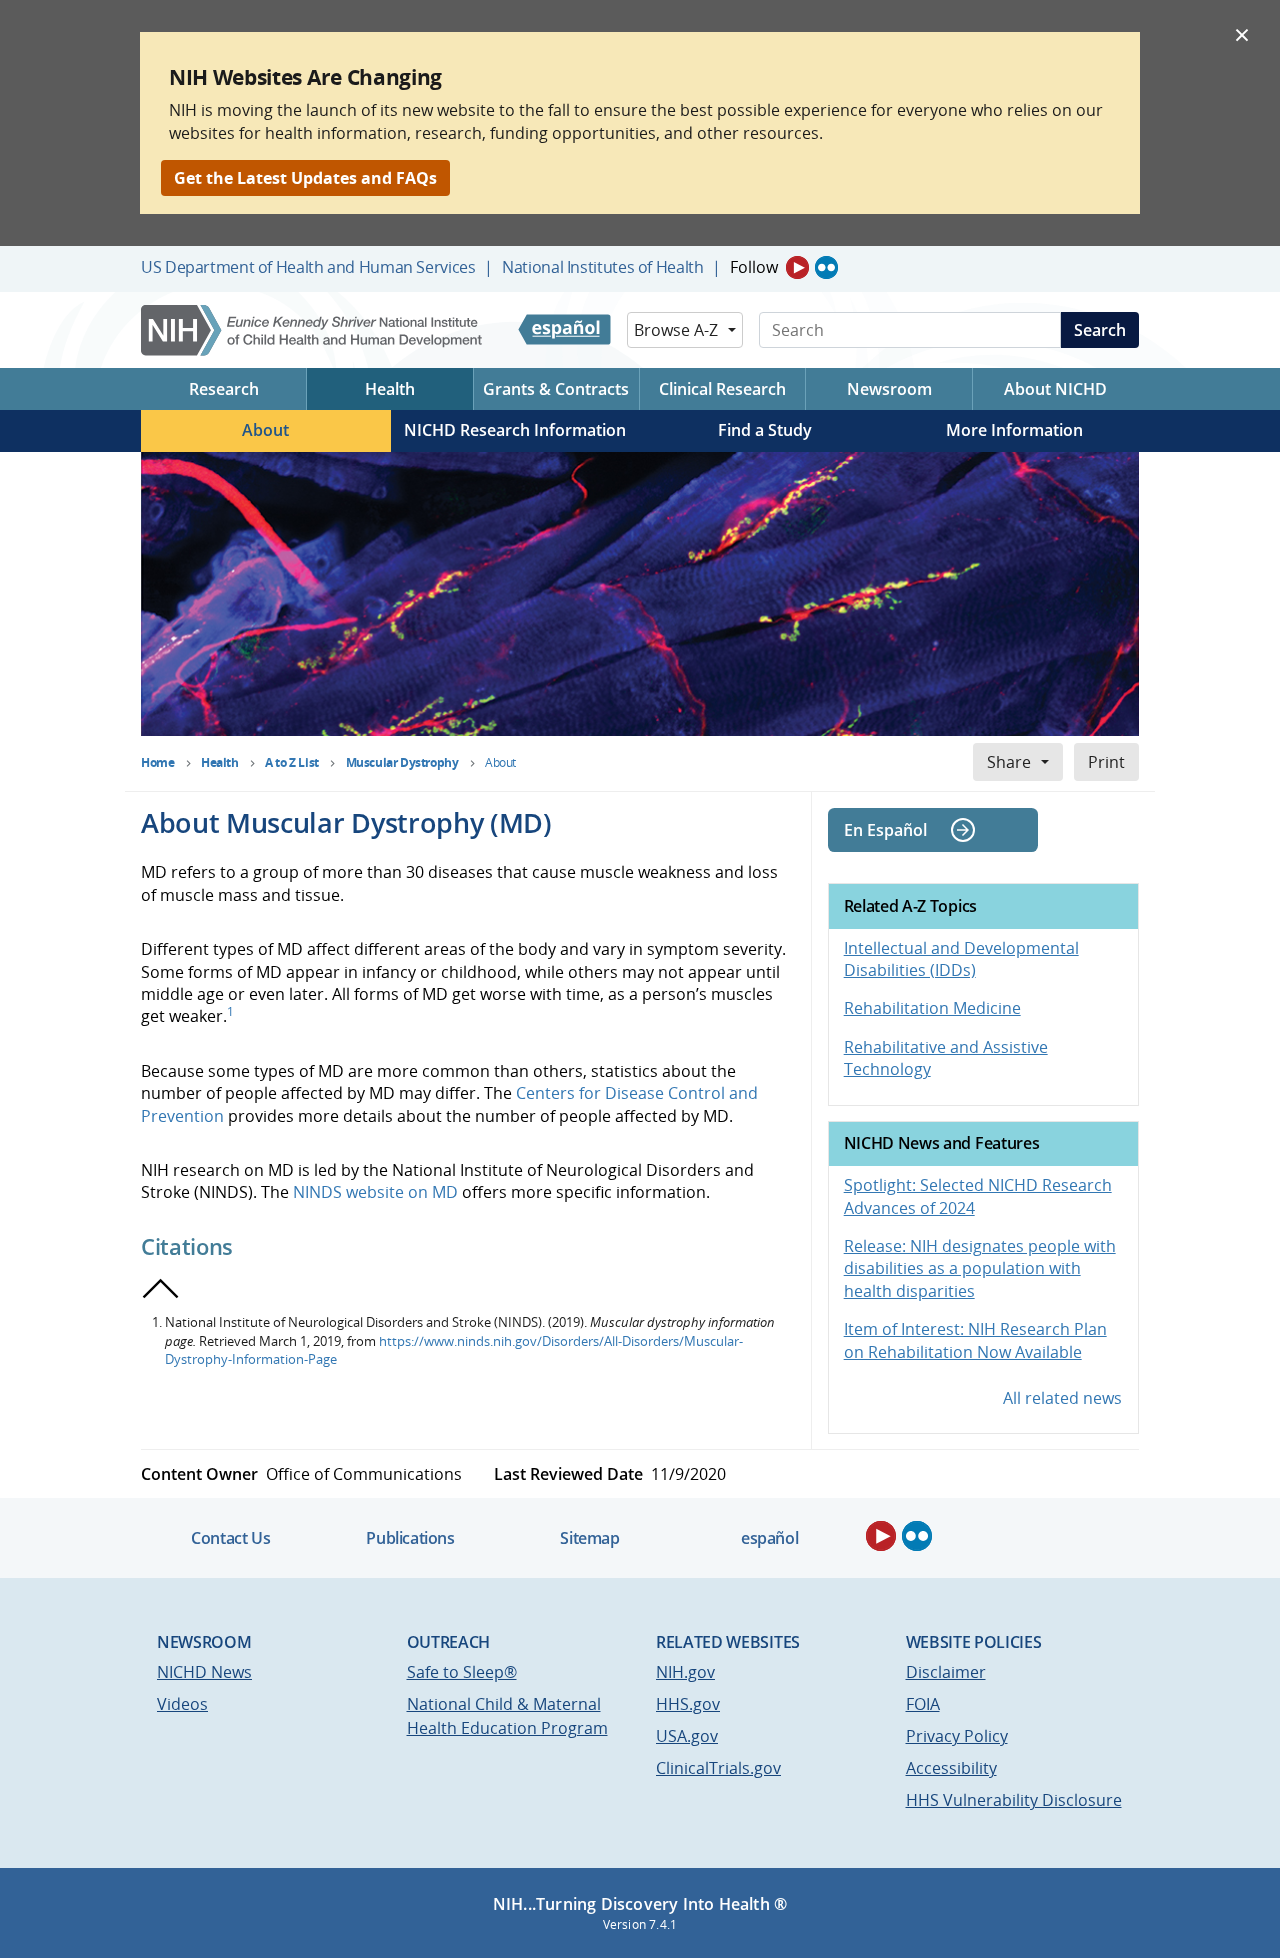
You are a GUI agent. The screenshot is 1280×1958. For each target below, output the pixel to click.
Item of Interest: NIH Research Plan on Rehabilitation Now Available (975, 1340)
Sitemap (589, 1538)
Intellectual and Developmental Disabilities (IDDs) (961, 959)
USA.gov (687, 1736)
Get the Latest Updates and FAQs (305, 178)
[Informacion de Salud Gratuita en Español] (564, 330)
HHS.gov (688, 1704)
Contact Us (230, 1538)
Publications (410, 1538)
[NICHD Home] (313, 330)
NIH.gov (685, 1672)
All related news (1062, 1398)
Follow (754, 267)
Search (1100, 330)
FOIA (923, 1704)
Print (1106, 762)
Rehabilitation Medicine (932, 1008)
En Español (885, 830)
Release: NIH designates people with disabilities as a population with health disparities (980, 1268)
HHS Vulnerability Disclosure (1014, 1800)
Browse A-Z (676, 330)
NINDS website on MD (375, 1192)
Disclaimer (946, 1672)
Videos (182, 1704)
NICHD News (204, 1672)
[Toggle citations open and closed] (161, 1289)
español (769, 1538)
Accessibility (951, 1768)
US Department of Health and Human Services (308, 267)
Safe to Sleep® (462, 1672)
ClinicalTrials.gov (718, 1768)
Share (1009, 762)
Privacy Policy (957, 1736)
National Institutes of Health (602, 267)
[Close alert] (1242, 34)
